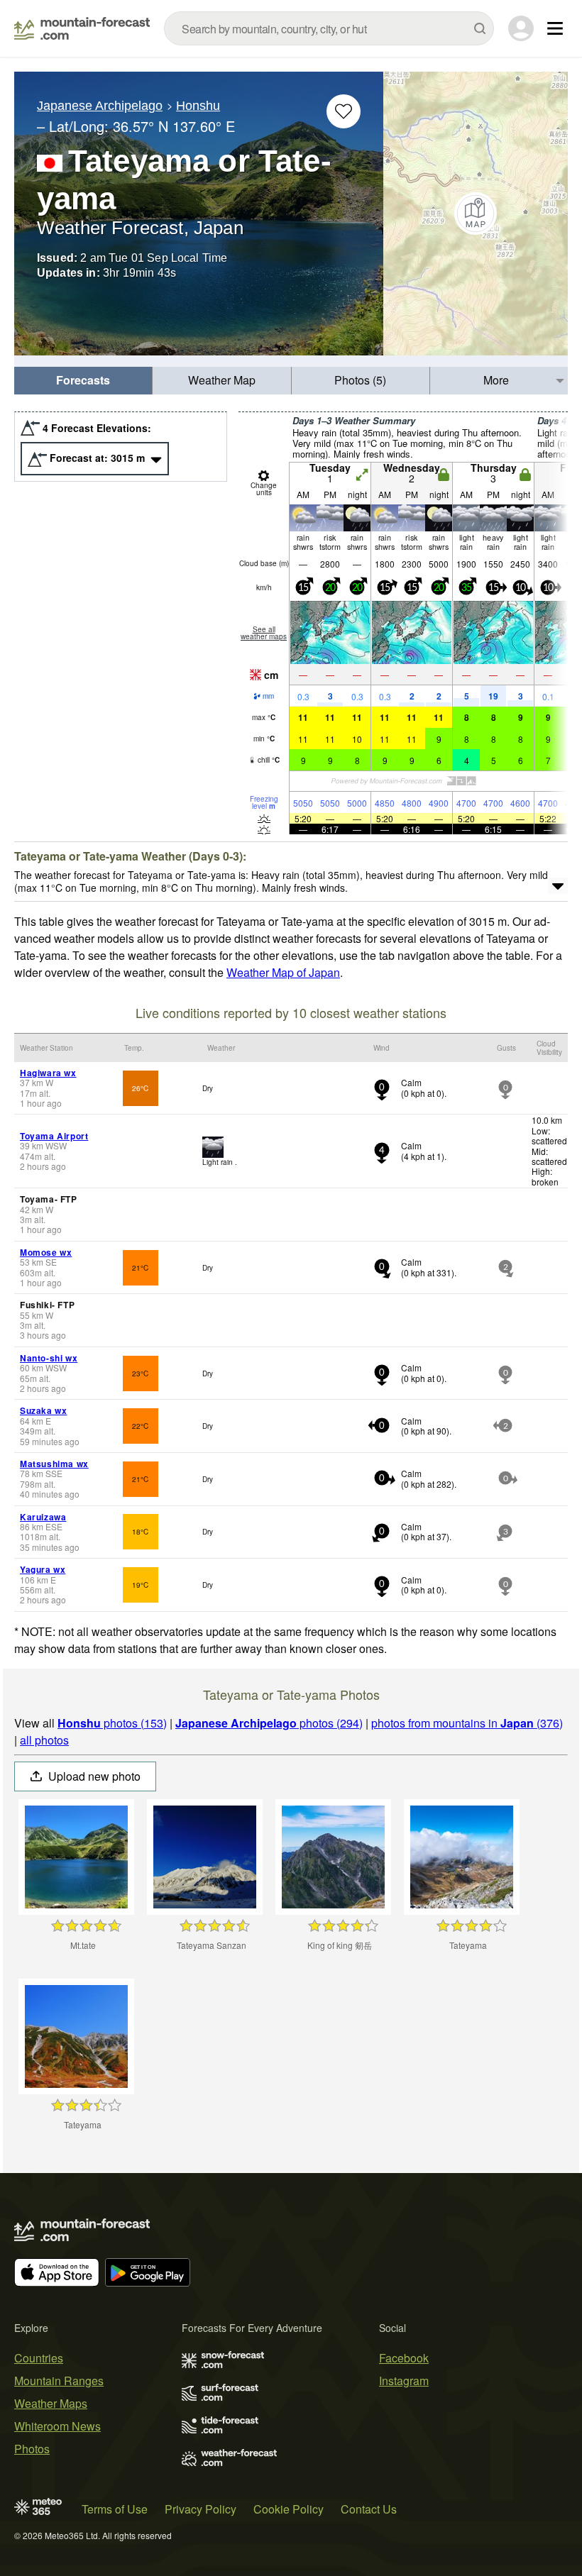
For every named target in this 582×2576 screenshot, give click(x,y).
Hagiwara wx (48, 1073)
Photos (32, 2449)
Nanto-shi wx (49, 1358)
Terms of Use (115, 2509)
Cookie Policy (289, 2509)
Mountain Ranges (59, 2381)
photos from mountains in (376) (467, 1723)
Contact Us (369, 2509)
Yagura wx (43, 1569)
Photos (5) (360, 380)
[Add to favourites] (344, 111)
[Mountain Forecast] (82, 28)
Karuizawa (43, 1517)
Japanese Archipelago (100, 106)
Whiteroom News (57, 2426)
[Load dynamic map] (476, 214)
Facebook (404, 2358)
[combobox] (329, 28)
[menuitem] (83, 381)
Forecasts (83, 380)
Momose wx (46, 1252)
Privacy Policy (201, 2509)
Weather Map (222, 380)
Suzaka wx (43, 1410)
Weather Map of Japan (283, 972)
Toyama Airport (54, 1136)
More (496, 380)
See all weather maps (264, 633)
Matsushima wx (54, 1464)
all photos (44, 1740)
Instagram (404, 2381)
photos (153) (112, 1723)
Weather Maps (51, 2403)
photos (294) (269, 1723)
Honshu (198, 106)
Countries (39, 2358)
